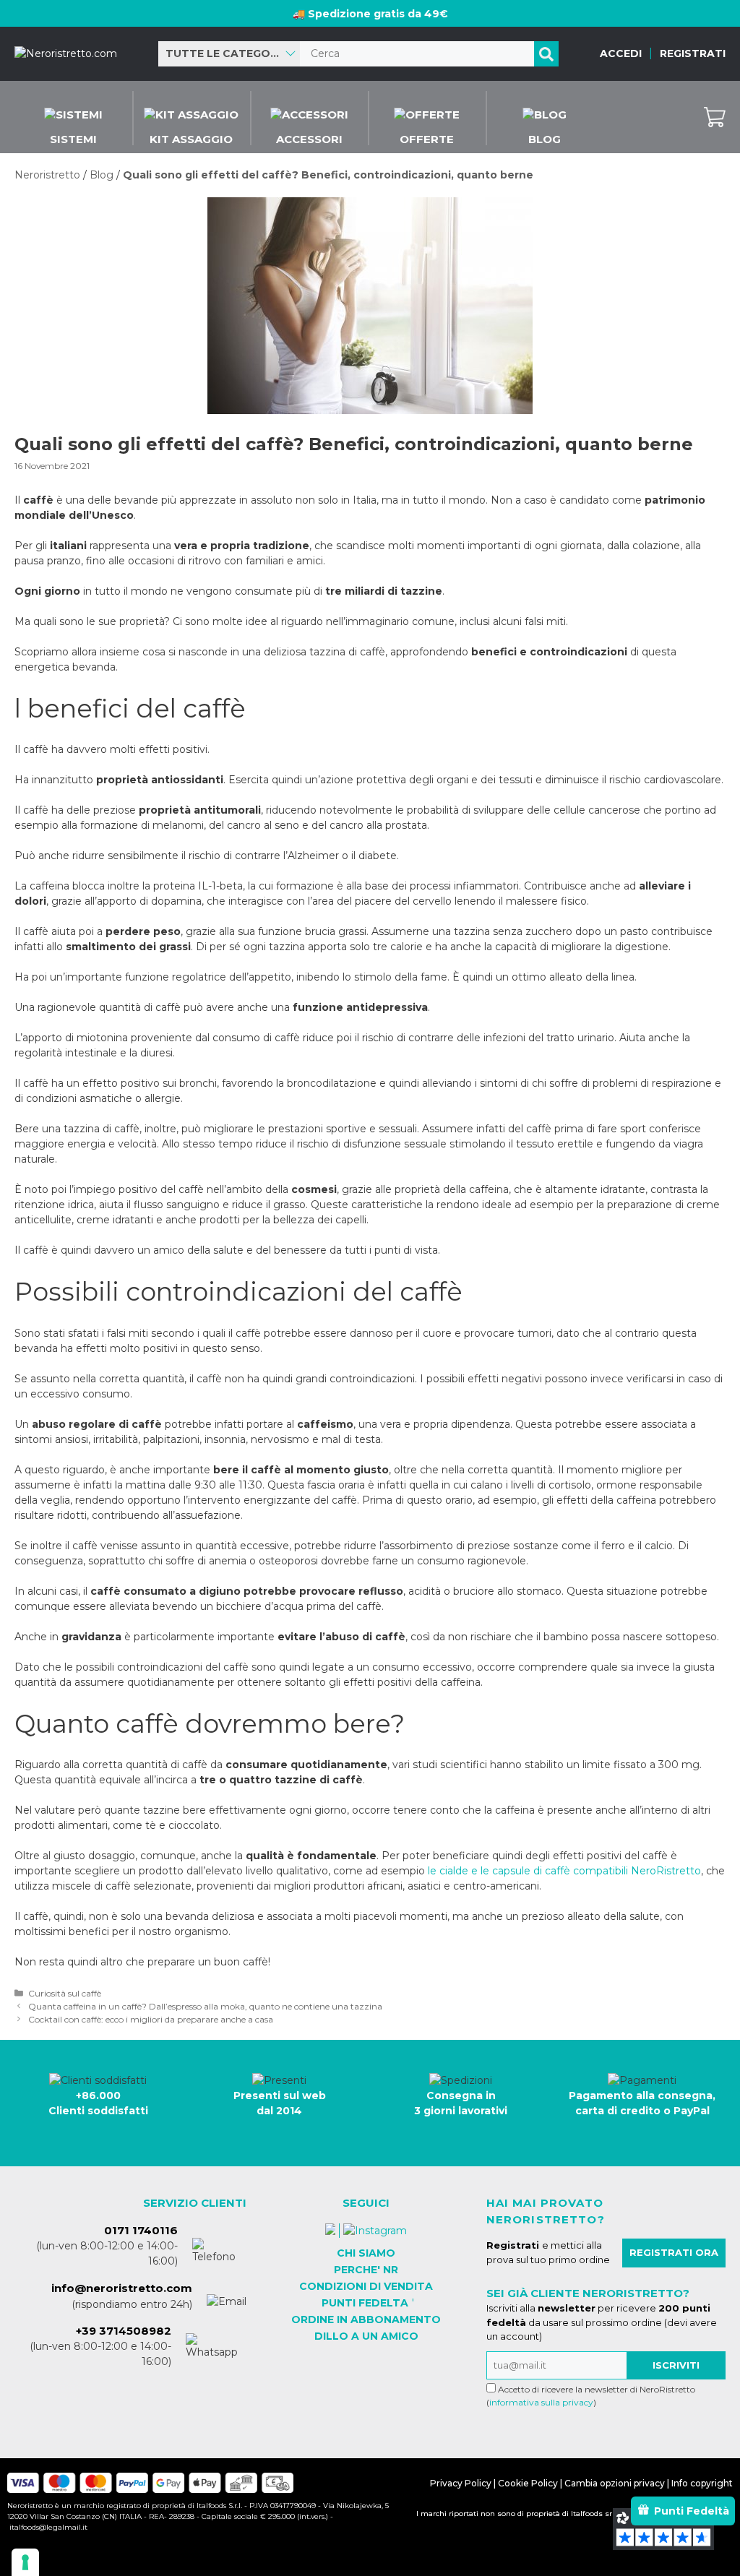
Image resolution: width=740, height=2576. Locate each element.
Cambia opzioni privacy (615, 2483)
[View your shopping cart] (715, 117)
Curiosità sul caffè (65, 1993)
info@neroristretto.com (122, 2288)
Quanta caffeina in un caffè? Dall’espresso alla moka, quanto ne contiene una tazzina (205, 2006)
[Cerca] (546, 54)
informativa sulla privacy (541, 2402)
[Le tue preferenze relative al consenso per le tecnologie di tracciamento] (25, 2562)
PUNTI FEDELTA (365, 2303)
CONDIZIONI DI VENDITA (366, 2286)
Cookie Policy (528, 2483)
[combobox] (229, 54)
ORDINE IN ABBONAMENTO (366, 2319)
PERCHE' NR (366, 2270)
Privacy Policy (461, 2483)
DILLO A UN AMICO (366, 2336)
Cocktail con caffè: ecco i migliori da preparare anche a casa (151, 2019)
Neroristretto (47, 175)
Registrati (693, 53)
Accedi (621, 53)
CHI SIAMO (366, 2253)
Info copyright (702, 2483)
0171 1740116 (141, 2230)
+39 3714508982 (124, 2331)
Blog (102, 175)
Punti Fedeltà (692, 2511)
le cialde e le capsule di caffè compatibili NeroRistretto (564, 1871)
